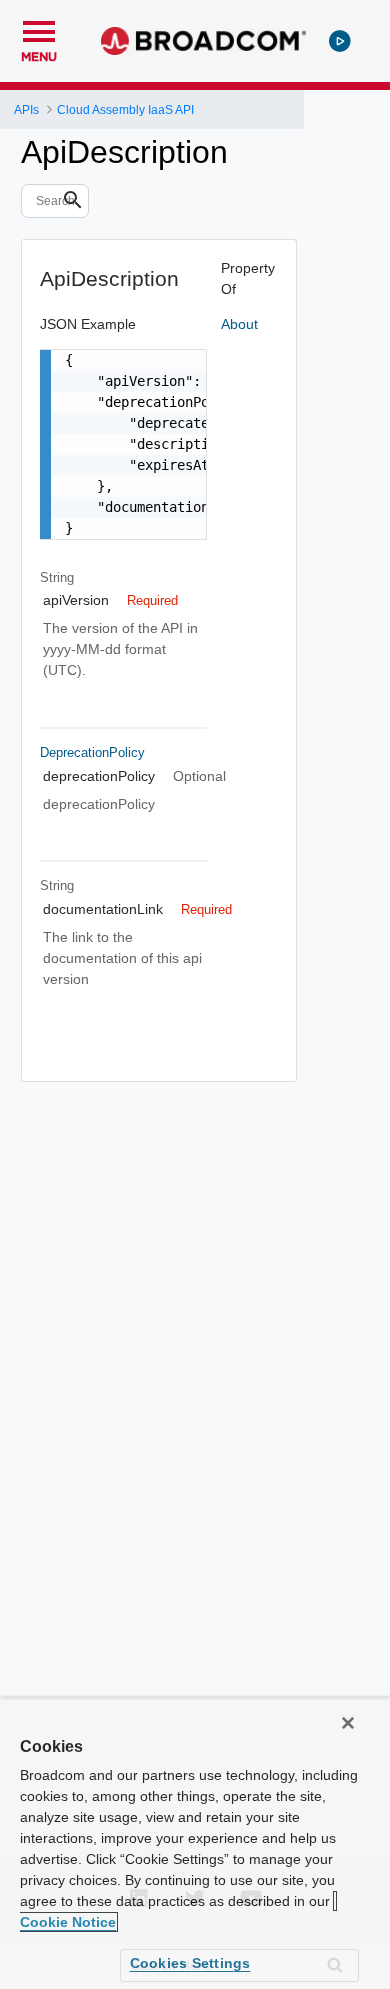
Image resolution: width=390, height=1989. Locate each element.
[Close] (348, 1723)
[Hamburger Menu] (39, 29)
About (239, 324)
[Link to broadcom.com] (203, 41)
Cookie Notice (68, 1922)
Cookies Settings (190, 1963)
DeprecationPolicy (92, 752)
